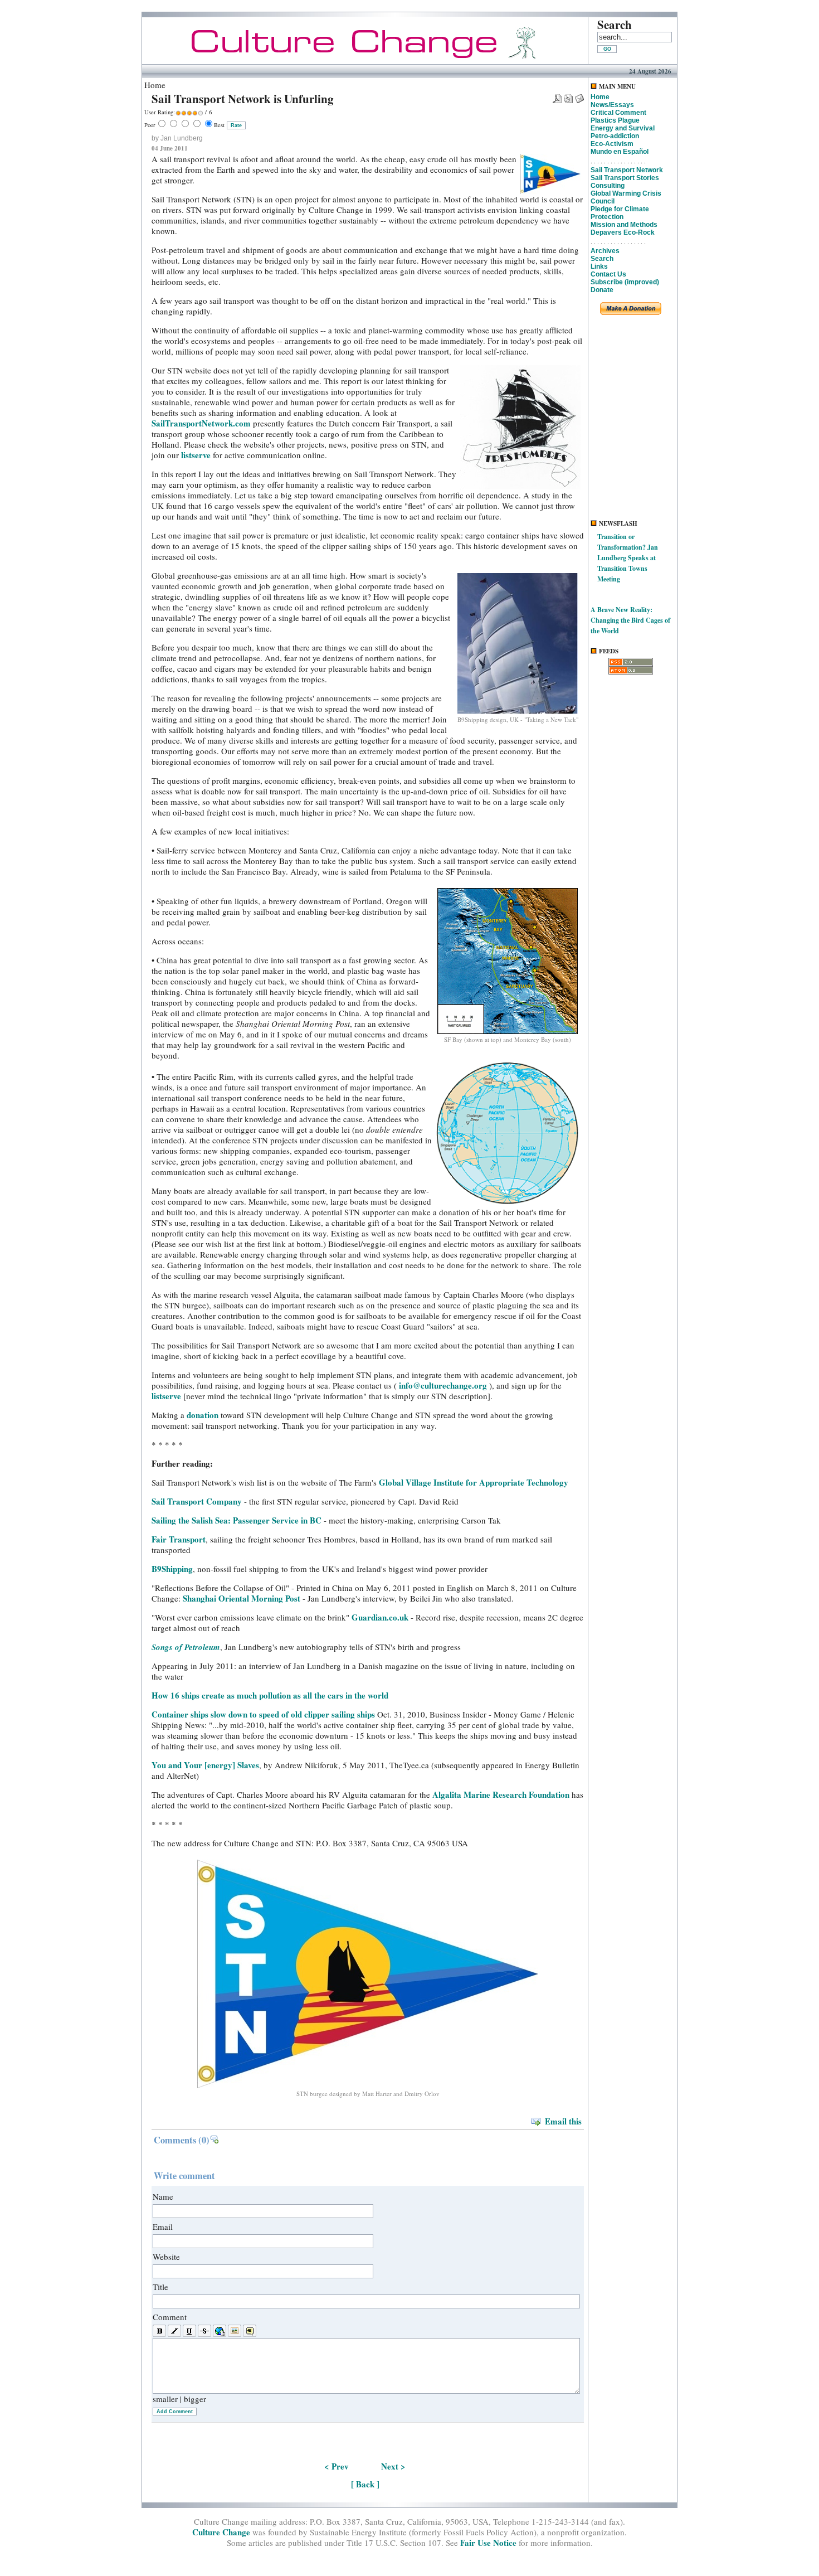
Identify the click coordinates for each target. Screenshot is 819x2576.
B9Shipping (172, 1569)
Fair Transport (179, 1539)
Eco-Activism (612, 144)
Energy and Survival (623, 128)
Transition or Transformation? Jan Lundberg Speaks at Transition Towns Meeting (628, 558)
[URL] (220, 2331)
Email (163, 2226)
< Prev (337, 2466)
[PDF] (557, 95)
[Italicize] (174, 2331)
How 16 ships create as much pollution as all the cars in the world (270, 1695)
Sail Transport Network (627, 170)
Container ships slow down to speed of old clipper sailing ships (263, 1714)
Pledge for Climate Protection (620, 213)
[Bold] (159, 2331)
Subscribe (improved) (625, 282)
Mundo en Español (620, 152)
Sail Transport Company (197, 1501)
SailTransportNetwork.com (201, 423)
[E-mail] (579, 95)
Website (166, 2257)
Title (160, 2287)
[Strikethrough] (204, 2331)
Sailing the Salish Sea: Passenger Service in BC (237, 1520)
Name (163, 2196)
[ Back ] (365, 2484)
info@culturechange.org (443, 1385)
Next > (393, 2466)
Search (602, 259)
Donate (602, 290)
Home (600, 97)
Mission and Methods (624, 225)
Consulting (608, 186)
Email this (563, 2121)
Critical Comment (618, 113)
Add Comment (175, 2412)
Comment (170, 2317)
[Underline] (189, 2331)
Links (599, 266)
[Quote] (250, 2331)
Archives (605, 251)
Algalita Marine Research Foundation (501, 1794)
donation (204, 1415)
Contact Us (608, 274)
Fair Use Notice (488, 2543)
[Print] (568, 95)
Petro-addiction (615, 136)
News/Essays (612, 105)
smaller (165, 2399)
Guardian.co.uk (381, 1617)
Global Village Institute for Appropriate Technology (474, 1482)
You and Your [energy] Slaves (205, 1765)
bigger (195, 2399)
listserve (196, 455)
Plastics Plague (615, 120)
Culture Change (221, 2532)
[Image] (235, 2331)
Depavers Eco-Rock (623, 232)
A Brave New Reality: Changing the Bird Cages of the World (630, 620)
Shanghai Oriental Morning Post (242, 1598)
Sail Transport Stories (625, 178)
